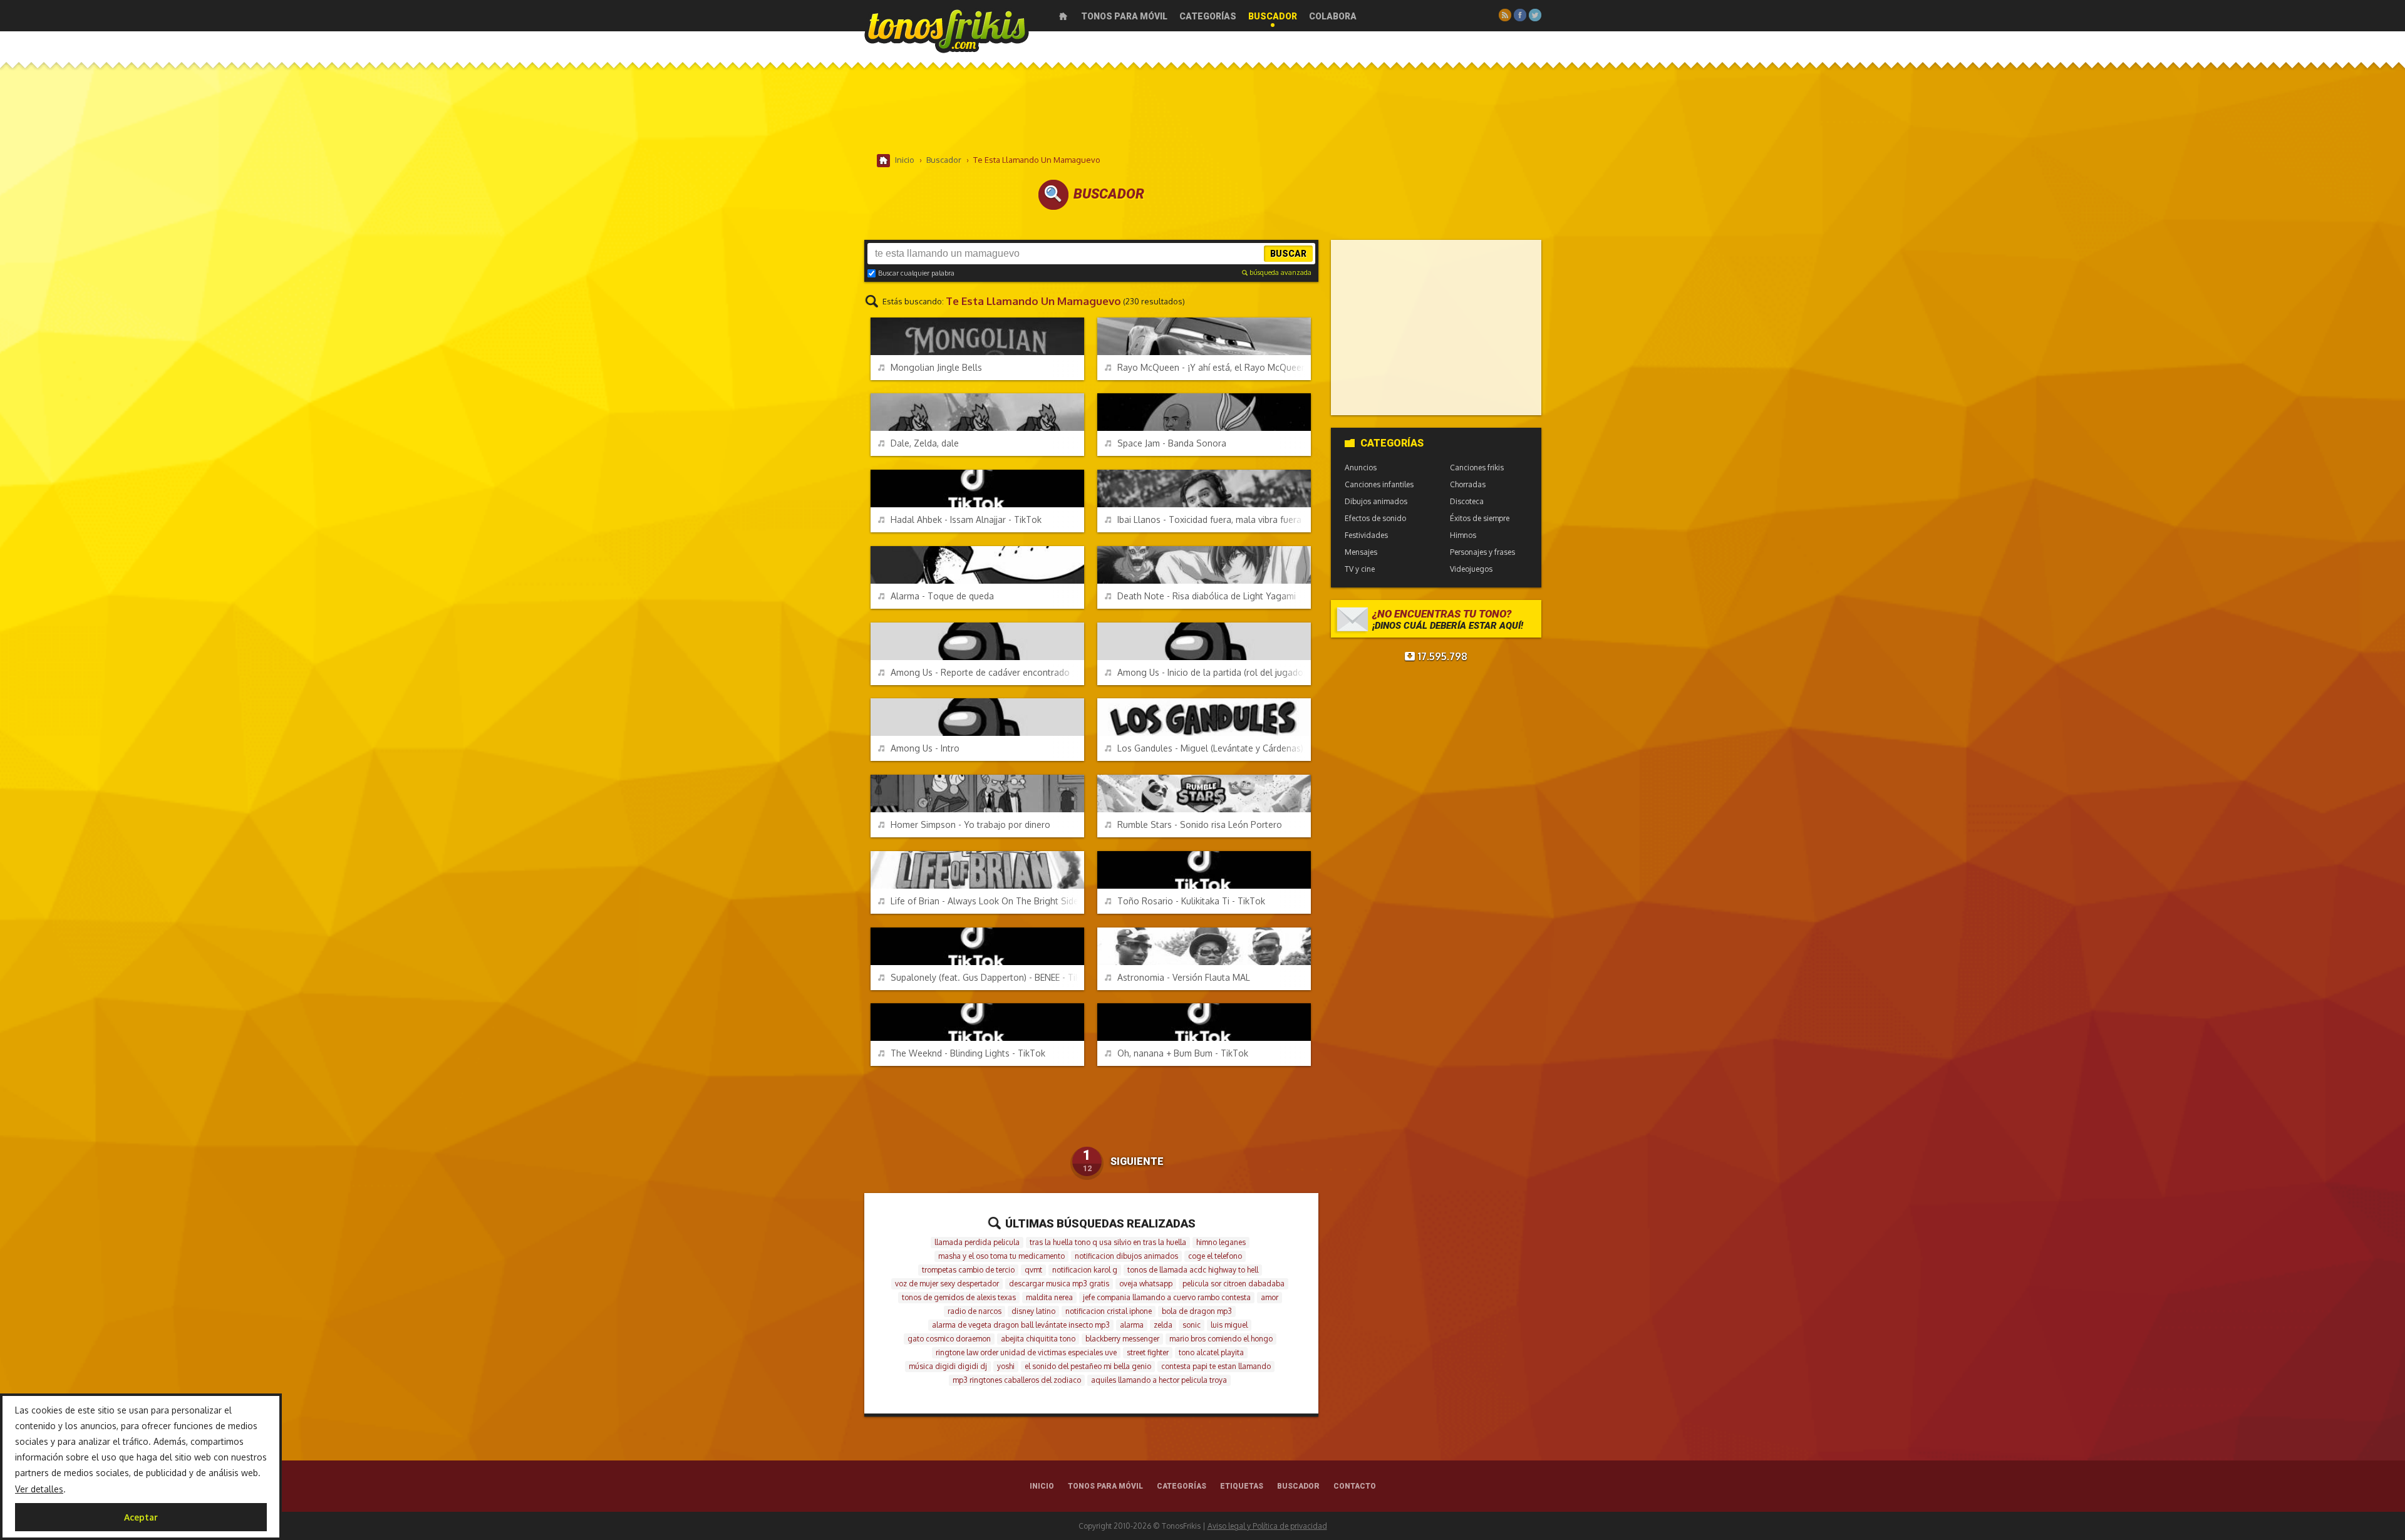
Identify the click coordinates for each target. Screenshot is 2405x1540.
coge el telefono (1215, 1256)
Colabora (1333, 16)
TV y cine (1360, 569)
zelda (1163, 1325)
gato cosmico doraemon (949, 1339)
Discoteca (1467, 501)
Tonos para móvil (1124, 16)
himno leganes (1221, 1242)
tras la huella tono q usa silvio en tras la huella (1108, 1242)
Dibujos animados (1376, 501)
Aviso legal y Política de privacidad (1267, 1526)
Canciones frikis (1477, 468)
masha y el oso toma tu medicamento (1001, 1256)
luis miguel (1229, 1325)
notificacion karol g (1085, 1270)
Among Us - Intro (925, 748)
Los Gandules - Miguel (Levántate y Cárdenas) (1210, 748)
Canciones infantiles (1379, 484)
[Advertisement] (1202, 112)
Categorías (1208, 16)
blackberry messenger (1122, 1339)
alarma (1132, 1325)
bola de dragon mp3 (1197, 1311)
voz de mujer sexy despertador (947, 1284)
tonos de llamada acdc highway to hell (1193, 1270)
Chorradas (1468, 484)
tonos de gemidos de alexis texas (959, 1297)
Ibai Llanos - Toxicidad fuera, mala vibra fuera (1209, 519)
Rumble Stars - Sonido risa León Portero (1200, 824)
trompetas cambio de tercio (968, 1270)
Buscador (1273, 16)
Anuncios (1361, 468)
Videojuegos (1471, 569)
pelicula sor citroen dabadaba (1234, 1284)
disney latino (1033, 1311)
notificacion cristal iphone (1109, 1311)
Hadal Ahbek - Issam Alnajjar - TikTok (966, 519)
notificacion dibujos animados (1126, 1256)
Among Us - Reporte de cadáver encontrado (980, 672)
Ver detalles (39, 1489)
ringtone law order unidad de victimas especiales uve (1026, 1352)
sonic (1192, 1325)
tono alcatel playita (1211, 1352)
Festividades (1366, 535)
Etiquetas (1242, 1486)
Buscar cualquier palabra (916, 273)
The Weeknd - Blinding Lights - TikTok (968, 1053)
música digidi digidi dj (948, 1366)
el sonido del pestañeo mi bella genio (1088, 1366)
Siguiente (1137, 1161)
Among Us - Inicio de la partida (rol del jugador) (1213, 672)
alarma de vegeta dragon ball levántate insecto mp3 (1021, 1325)
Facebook (1520, 15)
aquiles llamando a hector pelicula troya (1159, 1380)
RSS (1505, 15)
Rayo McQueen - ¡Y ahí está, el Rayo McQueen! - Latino (1214, 367)
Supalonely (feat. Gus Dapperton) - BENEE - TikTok (987, 977)
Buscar (1288, 254)
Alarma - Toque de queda (942, 596)
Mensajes (1361, 552)
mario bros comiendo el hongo (1221, 1339)
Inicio (1063, 16)
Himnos (1463, 535)
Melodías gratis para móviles (947, 30)
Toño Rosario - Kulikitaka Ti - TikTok (1191, 901)
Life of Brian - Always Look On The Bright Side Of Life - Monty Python (987, 901)
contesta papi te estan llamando (1216, 1366)
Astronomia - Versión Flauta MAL (1184, 977)
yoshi (1006, 1366)
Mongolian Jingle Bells (936, 367)
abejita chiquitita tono (1038, 1339)
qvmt (1033, 1270)
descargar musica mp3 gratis (1059, 1284)
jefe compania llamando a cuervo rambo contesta (1167, 1297)
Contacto (1355, 1486)
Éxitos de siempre (1480, 518)
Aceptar (141, 1517)
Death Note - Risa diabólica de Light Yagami (1207, 596)
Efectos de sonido (1375, 518)
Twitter (1535, 15)
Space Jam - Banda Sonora (1172, 443)
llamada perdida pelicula (977, 1242)
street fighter (1148, 1352)
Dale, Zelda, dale (925, 443)
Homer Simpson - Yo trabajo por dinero (970, 824)
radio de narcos (975, 1311)
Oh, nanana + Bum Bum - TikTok (1183, 1053)
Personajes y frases (1482, 552)
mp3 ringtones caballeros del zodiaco (1017, 1380)
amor (1270, 1297)
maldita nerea (1049, 1297)
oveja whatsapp (1146, 1284)
